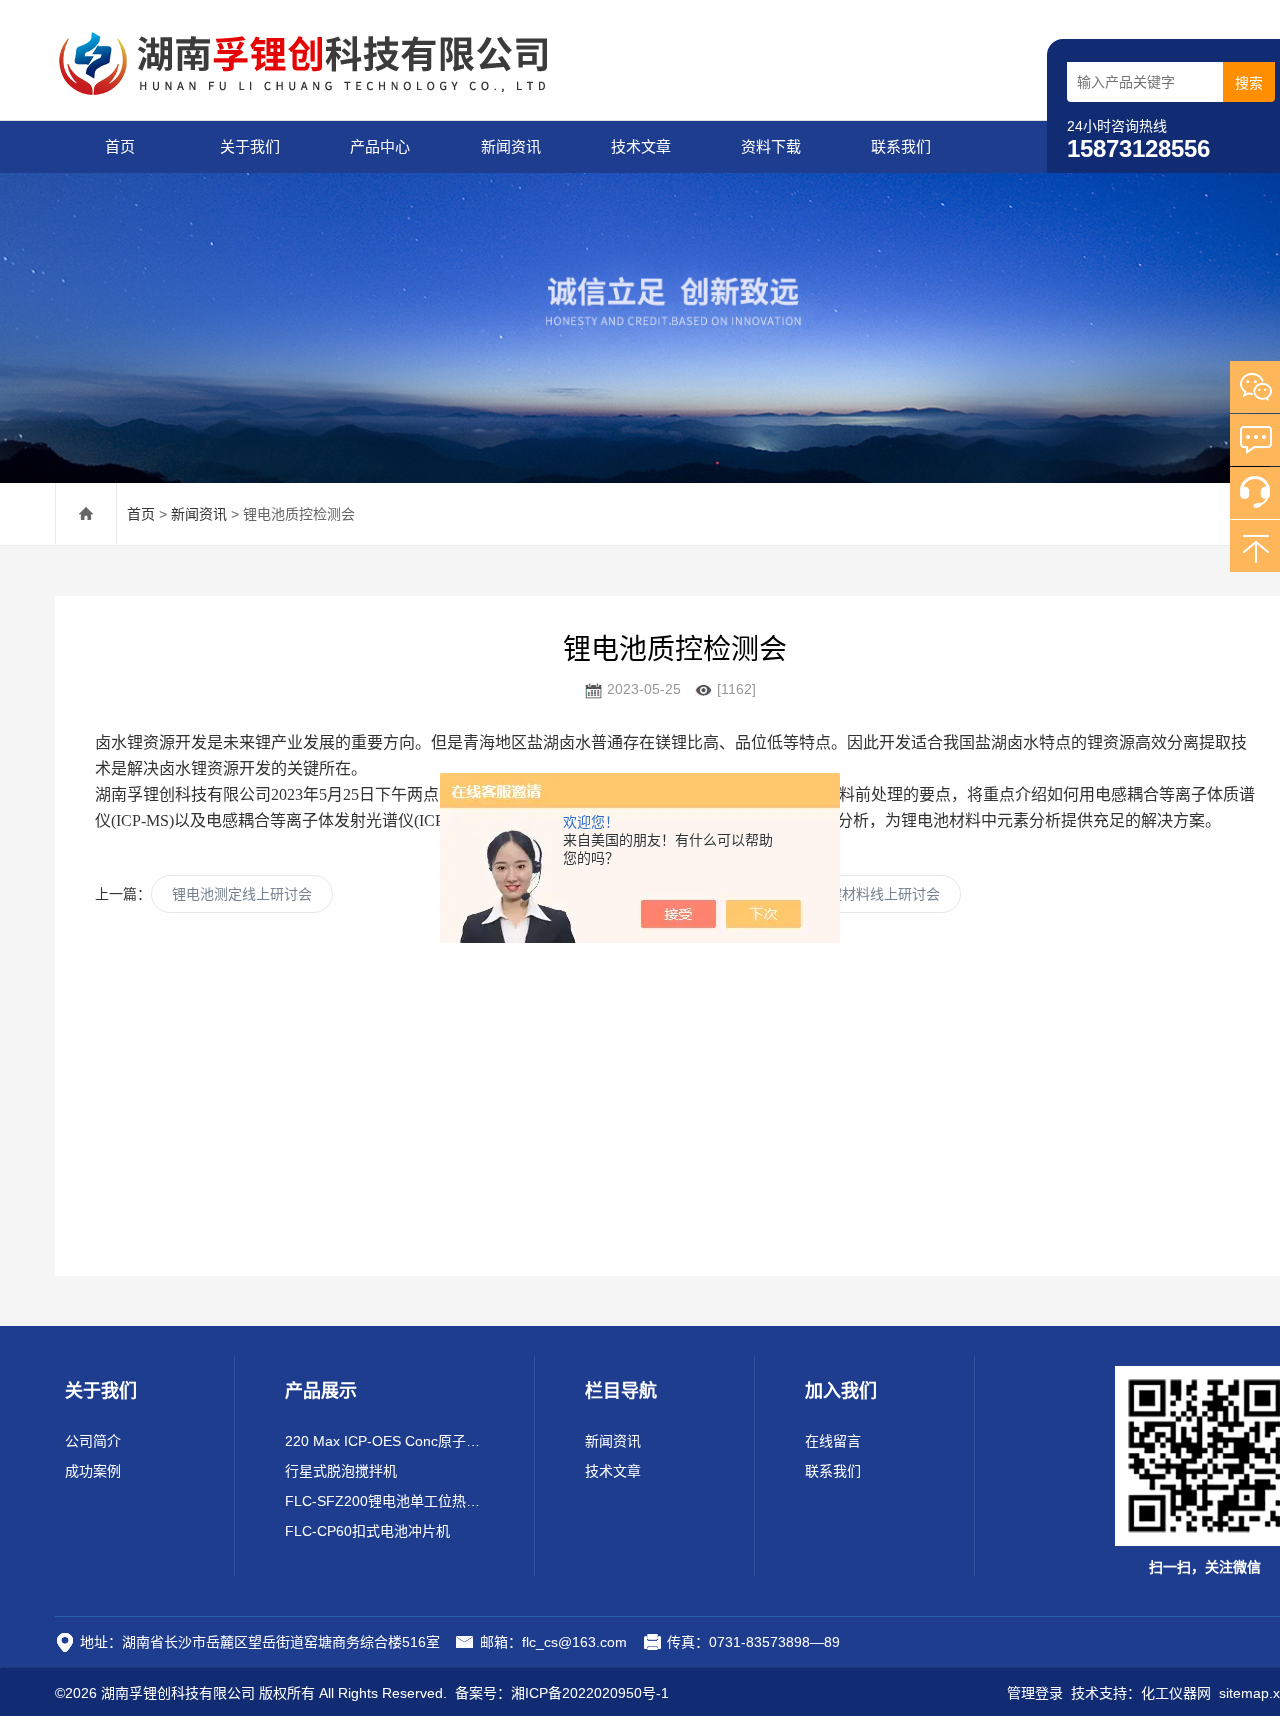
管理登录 (1035, 1693)
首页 (120, 146)
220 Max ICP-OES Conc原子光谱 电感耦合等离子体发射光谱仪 (384, 1441)
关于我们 (250, 146)
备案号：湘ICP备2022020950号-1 (562, 1693)
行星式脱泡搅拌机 (341, 1471)
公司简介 (93, 1441)
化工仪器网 (1176, 1693)
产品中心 (380, 146)
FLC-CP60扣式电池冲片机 (367, 1531)
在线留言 (833, 1441)
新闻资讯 (511, 146)
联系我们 (901, 146)
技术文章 (641, 146)
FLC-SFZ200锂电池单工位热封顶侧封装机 (384, 1501)
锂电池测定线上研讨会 (242, 894)
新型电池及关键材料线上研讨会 (842, 894)
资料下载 (771, 146)
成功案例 (93, 1471)
